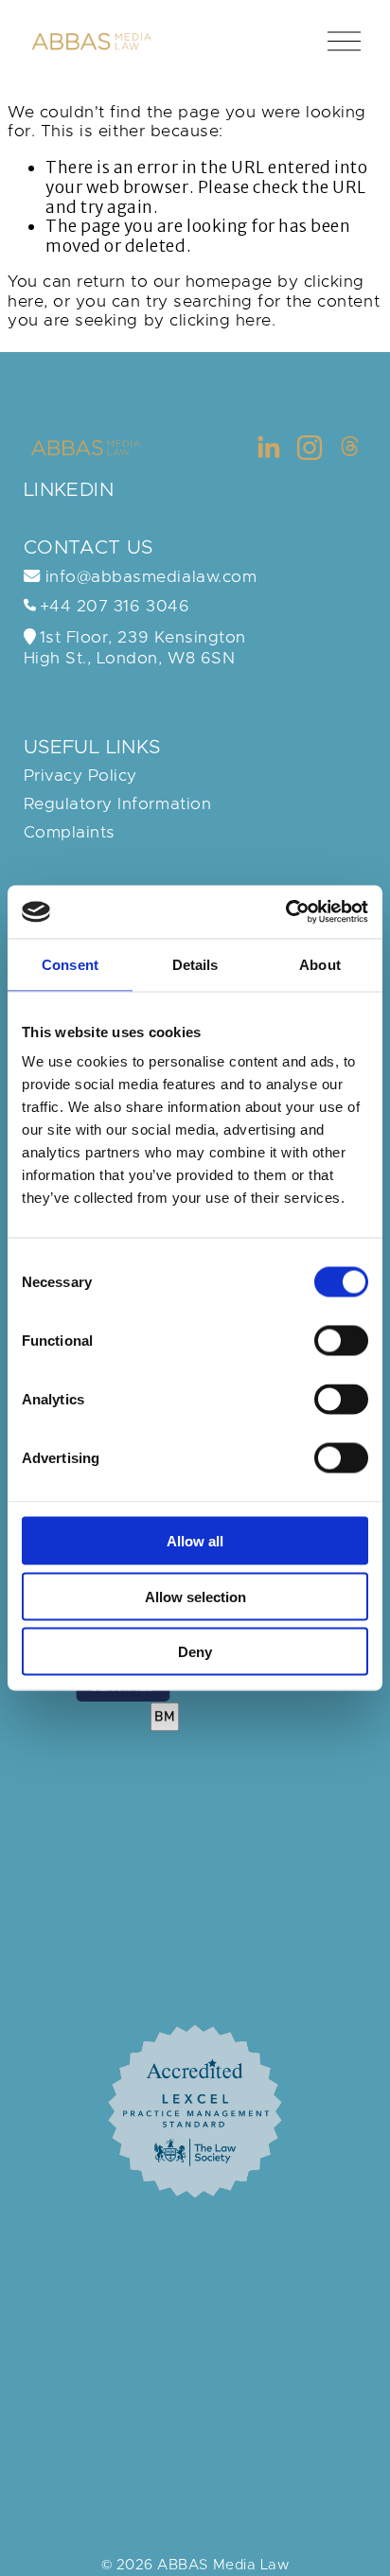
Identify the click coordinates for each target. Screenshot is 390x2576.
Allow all (195, 1541)
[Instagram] (310, 448)
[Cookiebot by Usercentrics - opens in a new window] (285, 912)
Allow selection (195, 1596)
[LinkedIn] (268, 448)
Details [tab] (195, 964)
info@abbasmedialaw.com (148, 577)
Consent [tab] (70, 964)
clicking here (221, 321)
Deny (195, 1652)
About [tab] (320, 964)
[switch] (341, 1341)
